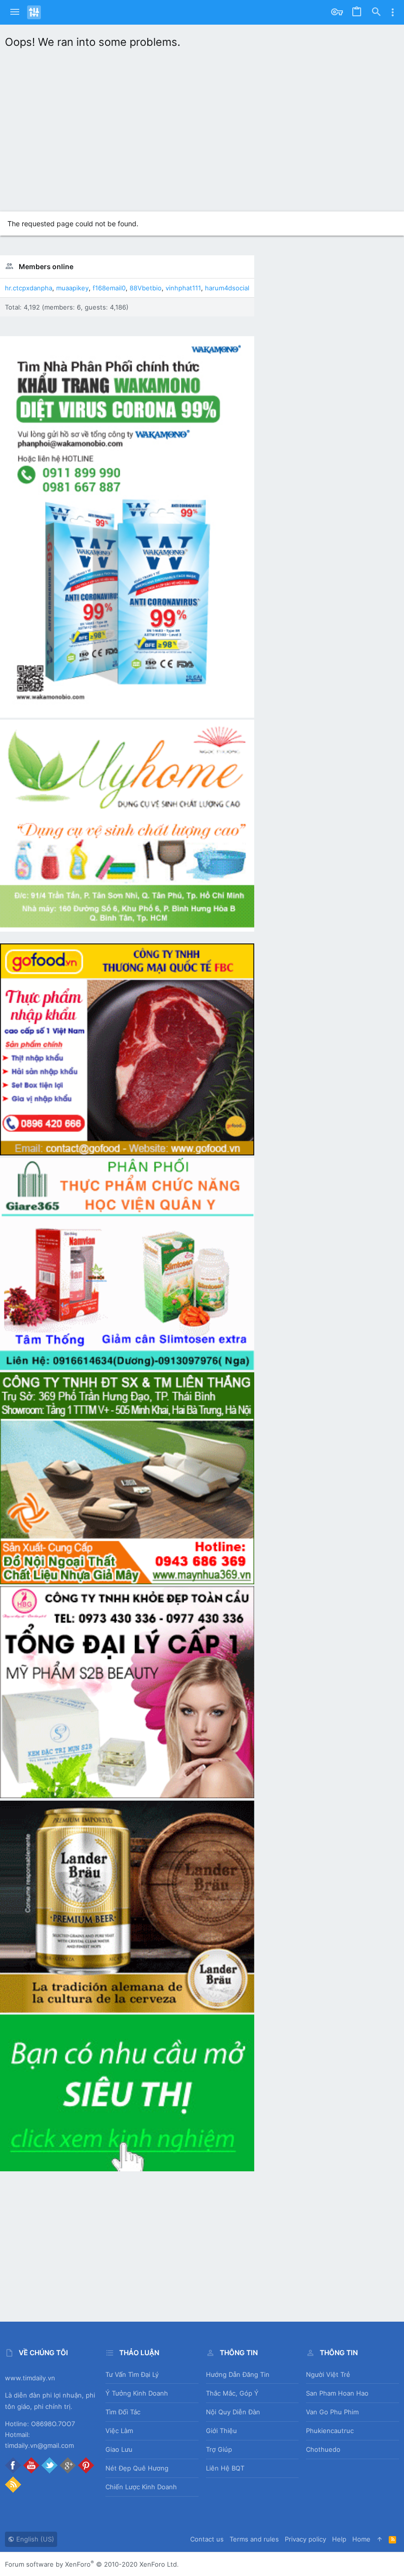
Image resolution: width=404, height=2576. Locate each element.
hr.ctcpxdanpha (29, 288)
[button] (15, 12)
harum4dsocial (227, 288)
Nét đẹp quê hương (137, 2468)
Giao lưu (119, 2449)
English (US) (34, 2539)
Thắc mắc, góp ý (232, 2393)
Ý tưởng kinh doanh (137, 2393)
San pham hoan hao (337, 2393)
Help (339, 2539)
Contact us (207, 2539)
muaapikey (72, 288)
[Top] (380, 2539)
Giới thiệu (221, 2431)
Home (361, 2539)
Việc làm (119, 2431)
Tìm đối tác (123, 2412)
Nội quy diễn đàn (233, 2412)
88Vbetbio (146, 288)
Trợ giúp (219, 2449)
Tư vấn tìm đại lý (132, 2374)
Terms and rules (254, 2539)
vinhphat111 (183, 288)
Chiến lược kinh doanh (141, 2487)
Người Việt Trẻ (328, 2374)
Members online (46, 266)
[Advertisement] (202, 128)
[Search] (376, 12)
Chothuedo (323, 2449)
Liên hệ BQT (225, 2468)
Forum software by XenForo (92, 2564)
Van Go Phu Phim (332, 2412)
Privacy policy (305, 2539)
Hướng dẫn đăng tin (238, 2374)
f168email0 (109, 288)
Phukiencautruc (330, 2431)
